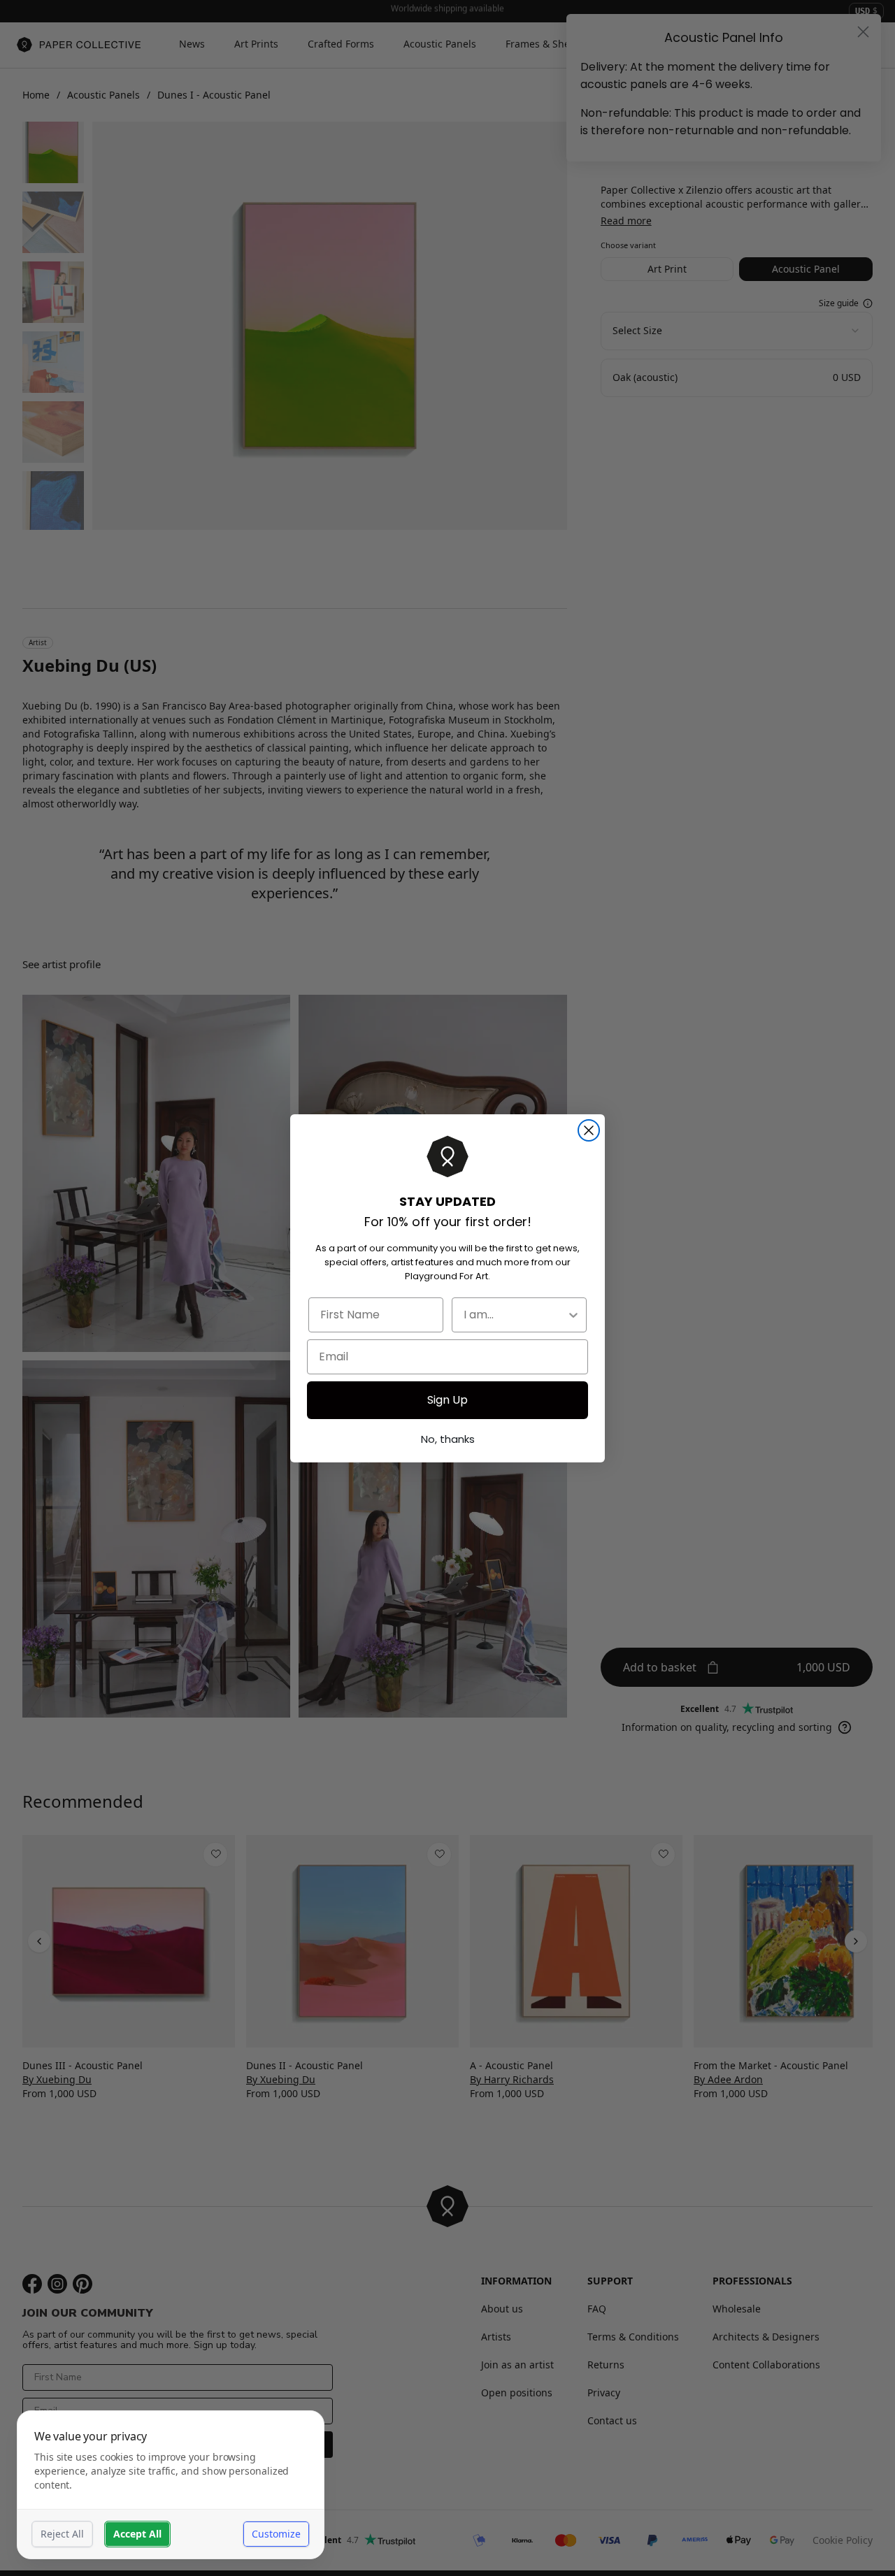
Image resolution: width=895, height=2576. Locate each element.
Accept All (137, 2534)
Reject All (62, 2534)
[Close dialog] (589, 1130)
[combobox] (515, 1315)
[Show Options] (573, 1315)
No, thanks (448, 1439)
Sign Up (447, 1400)
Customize (276, 2534)
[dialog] (171, 2485)
